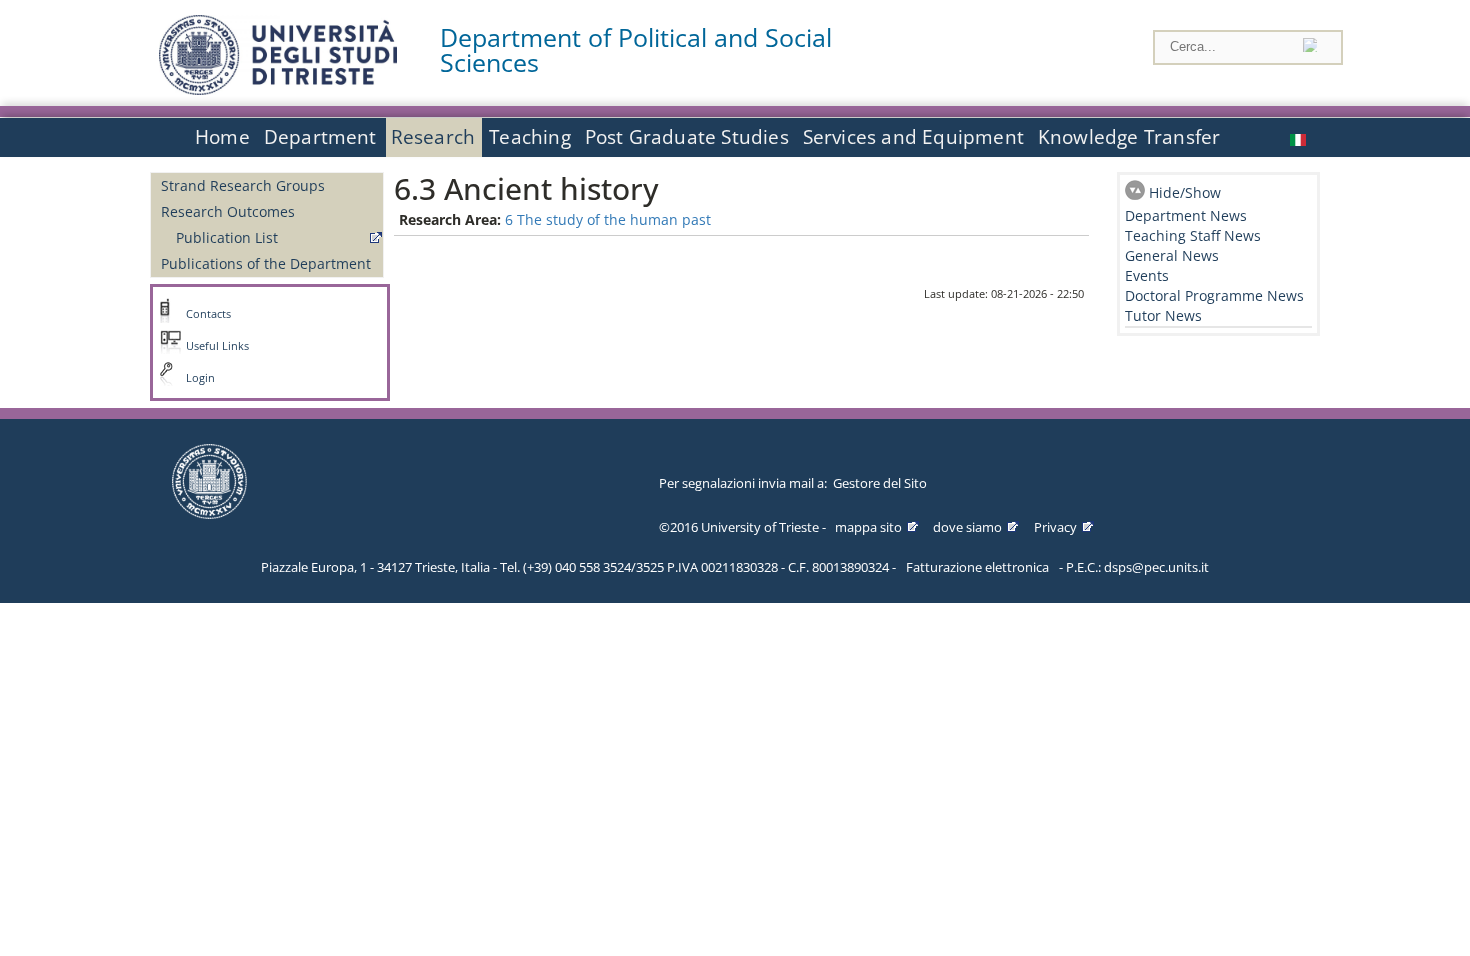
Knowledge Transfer (1129, 137)
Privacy (1055, 527)
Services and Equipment (913, 137)
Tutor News (1163, 315)
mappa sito (868, 527)
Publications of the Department (266, 263)
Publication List (227, 237)
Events (1147, 275)
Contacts (208, 314)
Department (320, 137)
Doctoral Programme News (1214, 295)
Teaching (530, 137)
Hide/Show (1185, 192)
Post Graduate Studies (687, 137)
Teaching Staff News (1193, 235)
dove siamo (967, 527)
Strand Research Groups (243, 185)
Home (222, 137)
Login (200, 378)
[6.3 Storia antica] (1300, 137)
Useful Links (217, 346)
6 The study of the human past (608, 219)
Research (433, 137)
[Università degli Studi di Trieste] (278, 89)
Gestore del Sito (880, 483)
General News (1172, 255)
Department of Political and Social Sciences (636, 50)
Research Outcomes (228, 211)
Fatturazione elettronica (977, 567)
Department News (1186, 215)
